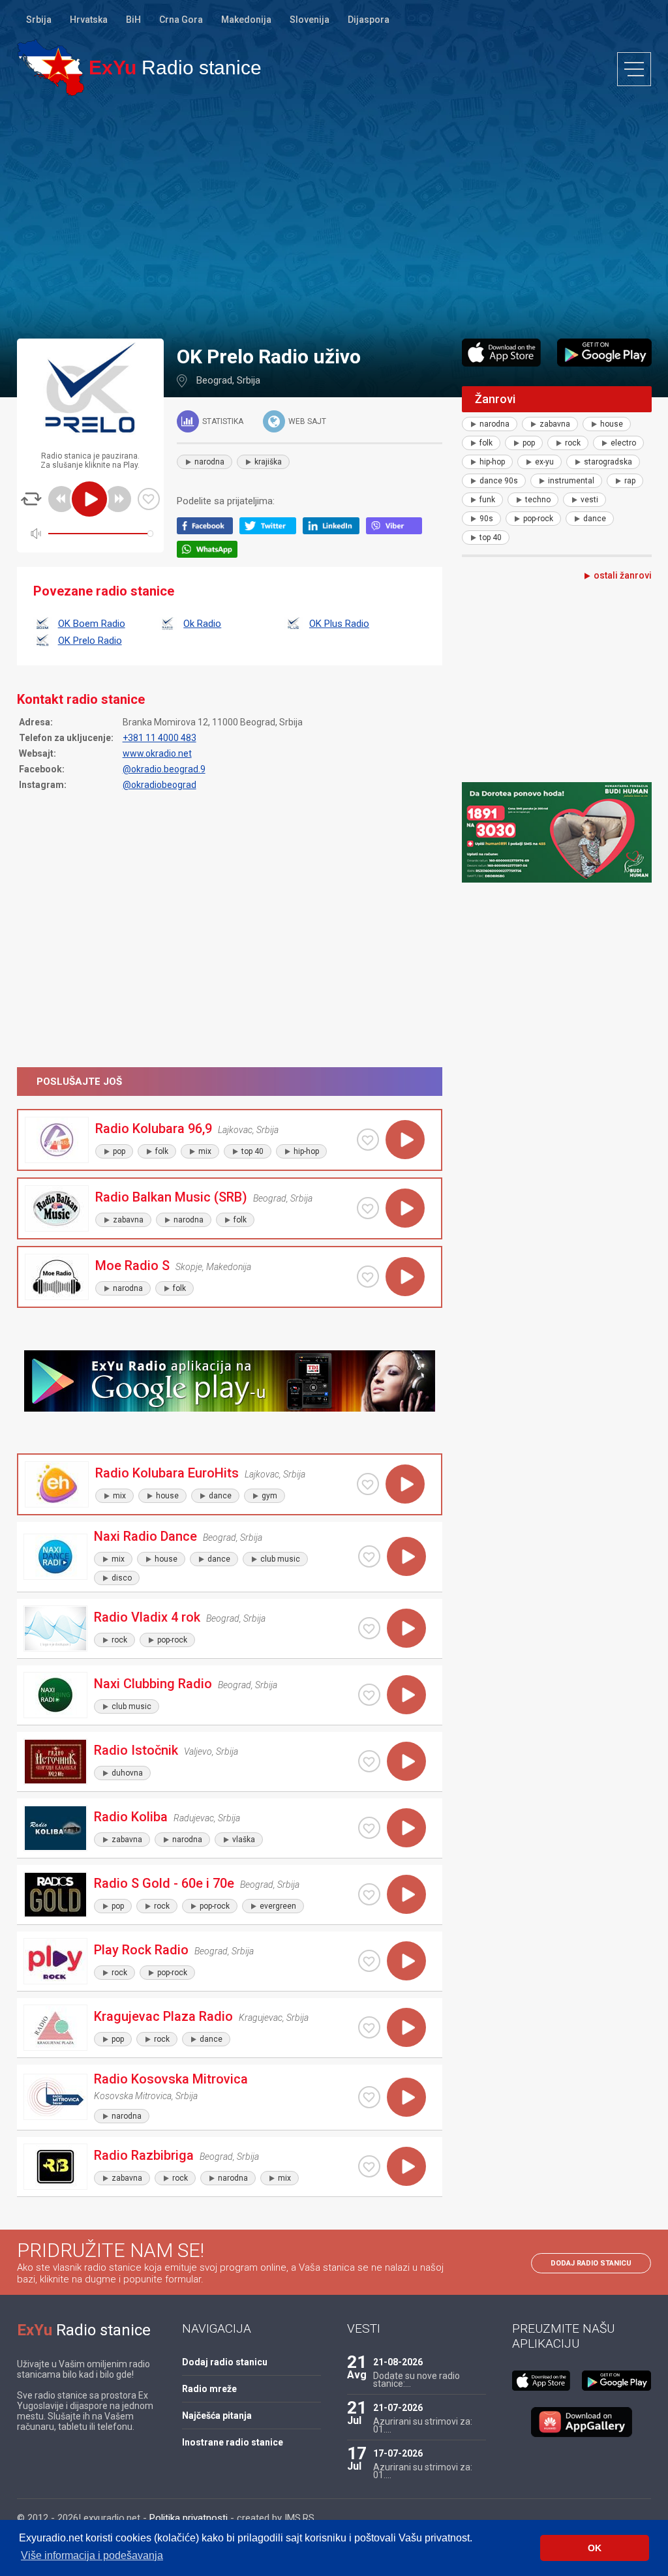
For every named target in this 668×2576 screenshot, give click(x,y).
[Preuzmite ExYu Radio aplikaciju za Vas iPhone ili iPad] (502, 353)
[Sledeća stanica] (118, 499)
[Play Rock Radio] (55, 1961)
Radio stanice (175, 68)
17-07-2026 (398, 2453)
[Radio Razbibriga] (55, 2167)
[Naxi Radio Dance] (55, 1557)
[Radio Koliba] (55, 1828)
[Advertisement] (334, 217)
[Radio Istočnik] (55, 1762)
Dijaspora (369, 20)
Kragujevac (261, 2018)
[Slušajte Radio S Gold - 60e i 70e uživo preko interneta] (406, 1894)
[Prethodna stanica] (61, 499)
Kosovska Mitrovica (133, 2096)
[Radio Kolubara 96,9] (57, 1140)
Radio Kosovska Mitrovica (171, 2079)
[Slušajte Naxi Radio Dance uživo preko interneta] (406, 1556)
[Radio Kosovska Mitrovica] (55, 2097)
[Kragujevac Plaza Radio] (55, 2028)
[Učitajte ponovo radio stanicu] (31, 499)
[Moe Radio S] (57, 1277)
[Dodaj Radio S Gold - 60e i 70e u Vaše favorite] (369, 1894)
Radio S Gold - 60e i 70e (164, 1883)
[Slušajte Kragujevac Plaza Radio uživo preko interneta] (406, 2027)
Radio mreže (209, 2389)
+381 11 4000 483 (159, 738)
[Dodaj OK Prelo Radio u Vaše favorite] (149, 499)
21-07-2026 (398, 2408)
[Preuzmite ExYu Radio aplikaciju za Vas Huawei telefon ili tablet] (582, 2422)
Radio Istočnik (136, 1750)
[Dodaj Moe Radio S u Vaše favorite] (368, 1277)
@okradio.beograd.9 (164, 769)
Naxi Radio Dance (145, 1536)
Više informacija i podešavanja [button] (92, 2555)
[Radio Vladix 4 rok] (55, 1629)
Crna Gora (181, 20)
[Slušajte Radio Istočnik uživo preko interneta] (406, 1761)
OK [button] (595, 2548)
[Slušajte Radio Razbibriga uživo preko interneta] (406, 2166)
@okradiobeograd (159, 785)
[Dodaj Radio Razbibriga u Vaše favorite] (369, 2166)
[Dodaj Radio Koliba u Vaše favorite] (369, 1828)
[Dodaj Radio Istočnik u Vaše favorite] (369, 1761)
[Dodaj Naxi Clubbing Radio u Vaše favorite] (369, 1695)
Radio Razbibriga (144, 2155)
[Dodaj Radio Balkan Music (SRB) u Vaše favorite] (368, 1208)
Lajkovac (235, 1130)
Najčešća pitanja (217, 2416)
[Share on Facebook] (208, 531)
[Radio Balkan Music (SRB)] (57, 1208)
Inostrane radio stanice (233, 2442)
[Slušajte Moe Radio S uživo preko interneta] (405, 1277)
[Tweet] (271, 531)
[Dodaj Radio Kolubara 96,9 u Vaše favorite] (368, 1140)
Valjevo (198, 1751)
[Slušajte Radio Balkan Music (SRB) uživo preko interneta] (405, 1208)
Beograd (214, 380)
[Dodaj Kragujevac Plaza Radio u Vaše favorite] (369, 2027)
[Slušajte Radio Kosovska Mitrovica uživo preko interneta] (406, 2097)
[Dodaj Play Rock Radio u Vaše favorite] (369, 1961)
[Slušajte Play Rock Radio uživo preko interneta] (406, 1961)
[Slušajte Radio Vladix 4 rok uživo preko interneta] (406, 1628)
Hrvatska (89, 20)
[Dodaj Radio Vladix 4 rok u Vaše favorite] (369, 1628)
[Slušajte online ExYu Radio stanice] (51, 68)
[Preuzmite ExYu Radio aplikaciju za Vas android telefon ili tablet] (604, 353)
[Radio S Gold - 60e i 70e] (55, 1895)
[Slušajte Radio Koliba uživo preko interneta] (406, 1828)
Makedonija (246, 20)
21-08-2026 (398, 2362)
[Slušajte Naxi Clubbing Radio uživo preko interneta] (406, 1695)
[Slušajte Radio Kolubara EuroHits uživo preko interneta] (405, 1484)
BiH (133, 20)
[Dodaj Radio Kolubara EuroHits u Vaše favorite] (368, 1484)
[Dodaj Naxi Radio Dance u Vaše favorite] (369, 1556)
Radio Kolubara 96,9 (154, 1129)
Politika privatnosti (189, 2518)
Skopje (189, 1267)
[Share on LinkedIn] (334, 531)
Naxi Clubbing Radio (153, 1684)
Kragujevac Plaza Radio (163, 2016)
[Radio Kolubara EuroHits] (57, 1484)
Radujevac (194, 1818)
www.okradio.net (157, 753)
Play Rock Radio (141, 1950)
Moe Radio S (132, 1265)
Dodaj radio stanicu (591, 2263)
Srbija (39, 20)
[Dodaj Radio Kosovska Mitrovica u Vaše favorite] (369, 2097)
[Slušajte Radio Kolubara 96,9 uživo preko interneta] (405, 1140)
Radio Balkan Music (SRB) (171, 1197)
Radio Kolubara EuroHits (167, 1473)
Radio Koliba (131, 1817)
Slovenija (310, 20)
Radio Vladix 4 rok (147, 1617)
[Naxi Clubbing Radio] (55, 1695)
